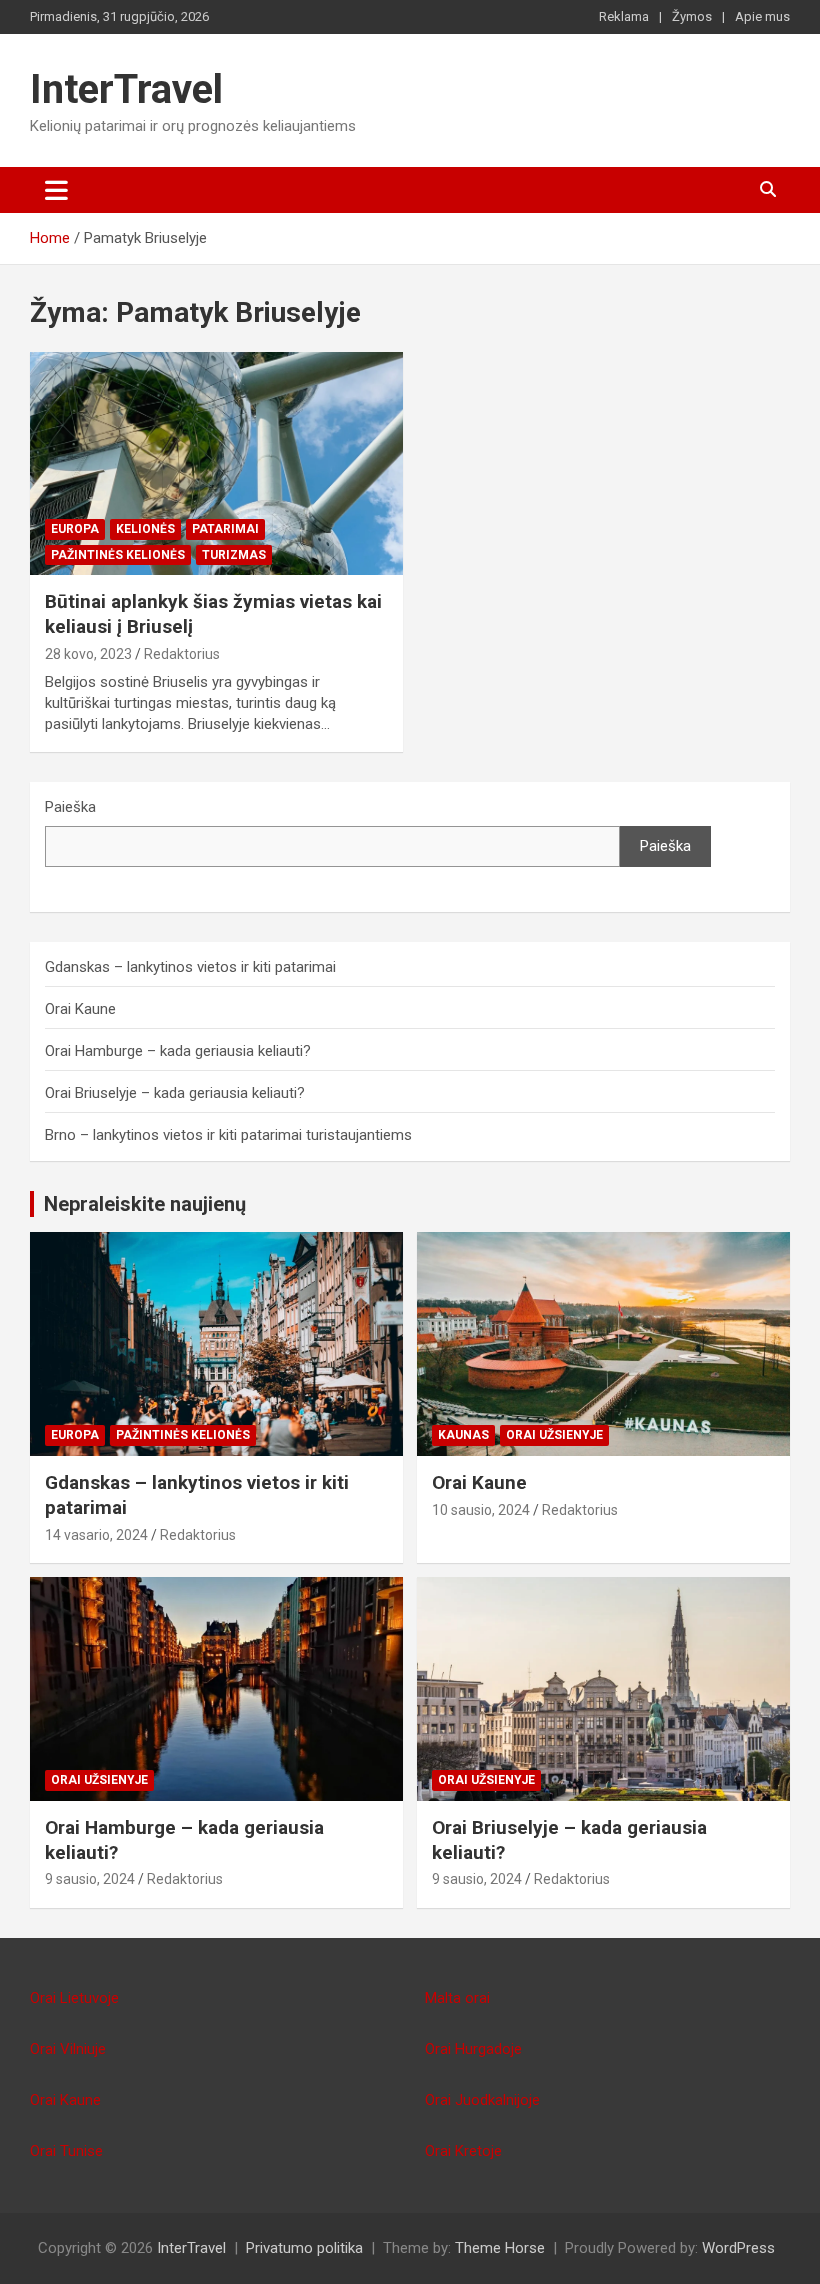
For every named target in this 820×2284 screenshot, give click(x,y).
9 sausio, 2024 (90, 1879)
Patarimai (225, 529)
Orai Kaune (80, 1009)
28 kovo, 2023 (88, 654)
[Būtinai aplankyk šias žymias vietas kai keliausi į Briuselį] (216, 463)
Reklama (624, 16)
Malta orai (457, 1998)
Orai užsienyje (554, 1435)
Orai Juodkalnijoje (482, 2100)
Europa (75, 529)
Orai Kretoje (463, 2151)
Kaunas (463, 1435)
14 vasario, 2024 (96, 1535)
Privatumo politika (304, 2248)
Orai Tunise (66, 2151)
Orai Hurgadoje (473, 2049)
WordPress (738, 2248)
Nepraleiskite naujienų (145, 1204)
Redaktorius (182, 654)
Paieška (70, 807)
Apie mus (762, 16)
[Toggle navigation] (56, 190)
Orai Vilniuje (68, 2049)
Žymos (692, 16)
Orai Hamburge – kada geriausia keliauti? (178, 1051)
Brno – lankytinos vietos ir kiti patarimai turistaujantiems (228, 1135)
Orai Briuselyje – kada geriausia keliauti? (175, 1093)
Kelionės (145, 529)
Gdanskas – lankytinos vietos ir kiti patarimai (190, 967)
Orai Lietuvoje (74, 1998)
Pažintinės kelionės (118, 555)
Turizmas (234, 555)
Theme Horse (500, 2248)
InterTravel (126, 89)
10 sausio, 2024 (481, 1510)
